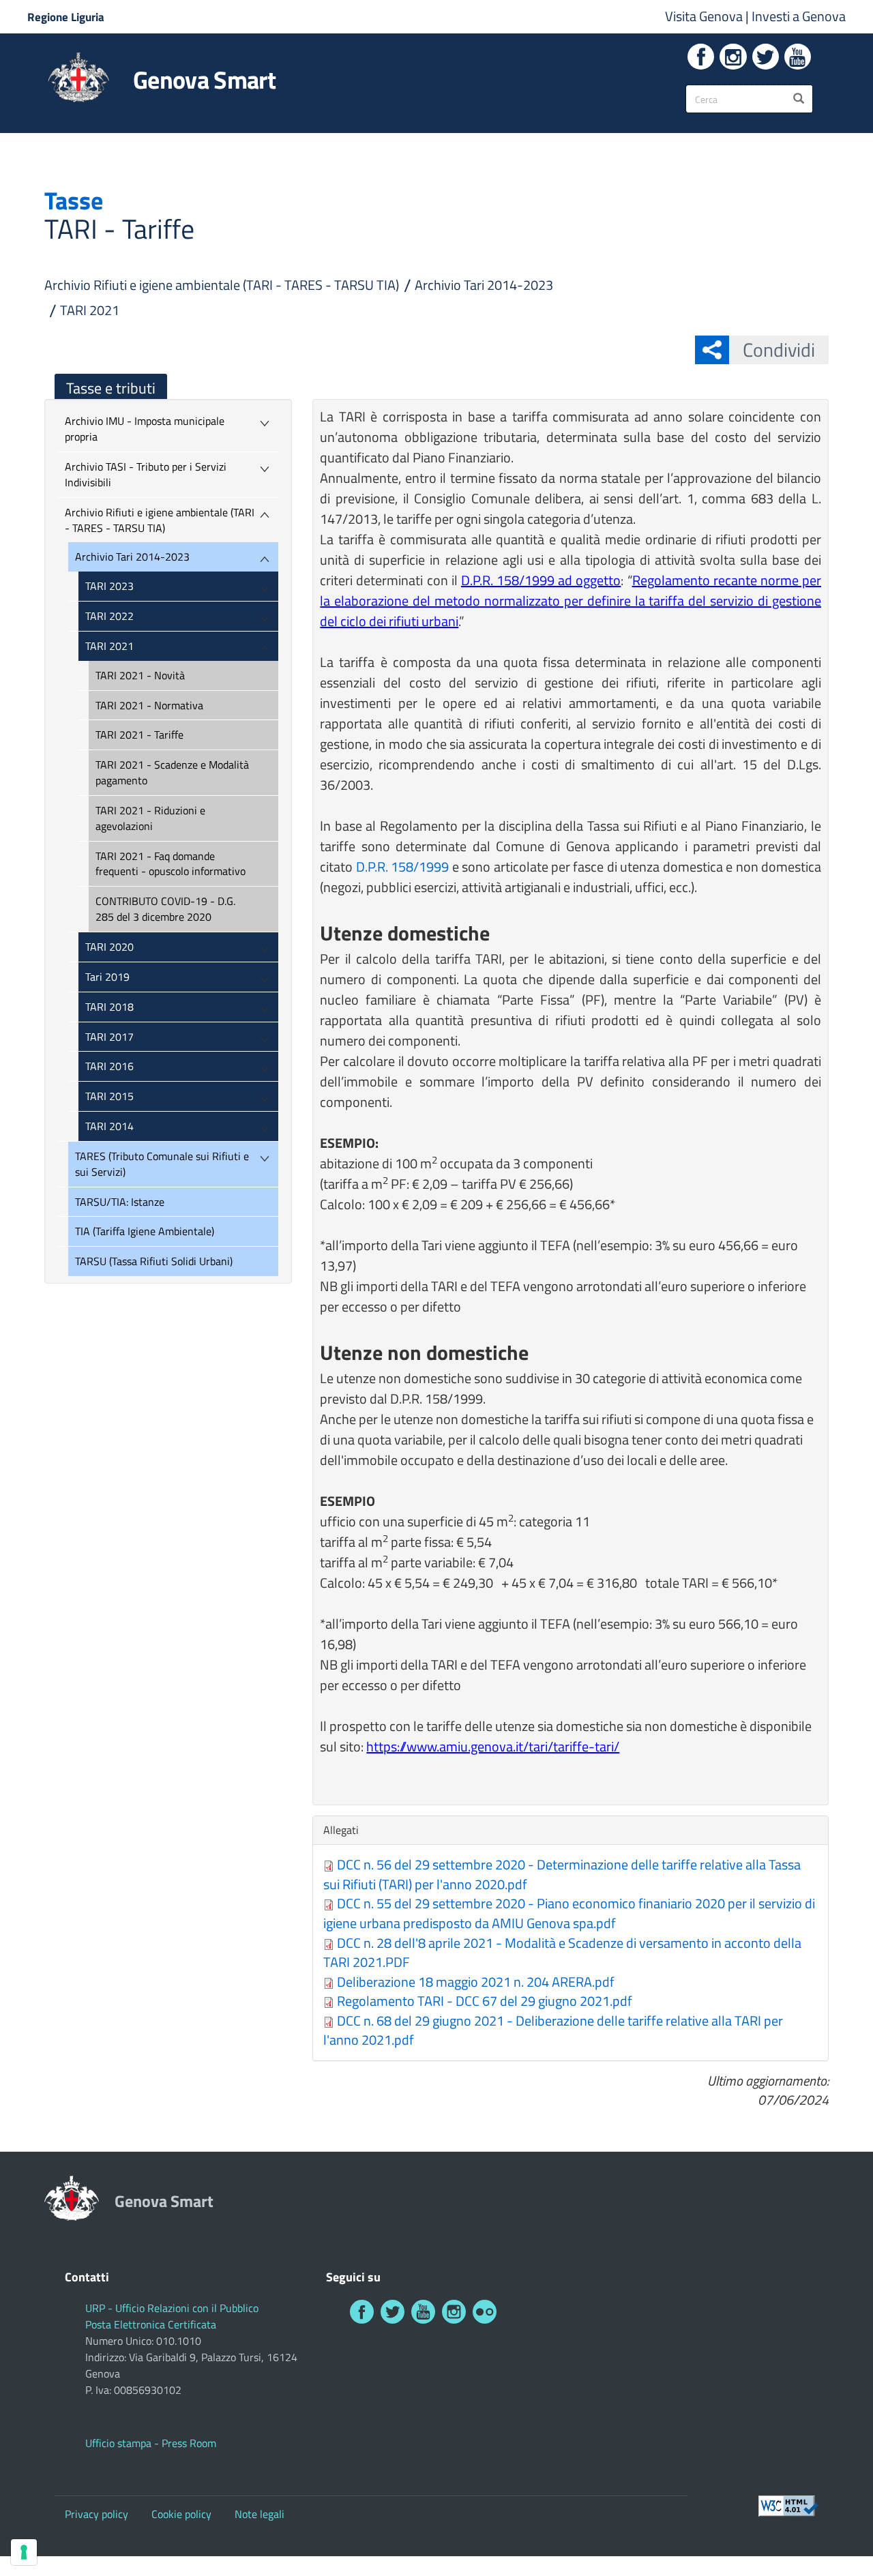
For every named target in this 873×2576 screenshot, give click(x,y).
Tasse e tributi (111, 388)
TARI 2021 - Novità (140, 675)
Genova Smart (204, 80)
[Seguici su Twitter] (766, 57)
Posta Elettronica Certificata (151, 2324)
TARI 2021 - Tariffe (139, 735)
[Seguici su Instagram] (733, 57)
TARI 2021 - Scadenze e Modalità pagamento (172, 772)
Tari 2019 (107, 977)
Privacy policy (97, 2514)
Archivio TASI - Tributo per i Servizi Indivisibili (146, 474)
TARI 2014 (109, 1126)
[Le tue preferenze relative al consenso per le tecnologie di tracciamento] (24, 2552)
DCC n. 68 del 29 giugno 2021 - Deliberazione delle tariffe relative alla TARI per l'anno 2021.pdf (553, 2030)
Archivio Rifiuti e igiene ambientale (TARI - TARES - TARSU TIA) (222, 285)
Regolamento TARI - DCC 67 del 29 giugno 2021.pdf (485, 2001)
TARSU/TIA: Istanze (120, 1202)
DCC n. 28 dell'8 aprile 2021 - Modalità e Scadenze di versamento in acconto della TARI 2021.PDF (562, 1953)
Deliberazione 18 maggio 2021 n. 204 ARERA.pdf (476, 1982)
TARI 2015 (109, 1096)
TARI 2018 (109, 1007)
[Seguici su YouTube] (798, 57)
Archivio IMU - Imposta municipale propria (145, 429)
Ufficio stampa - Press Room (151, 2443)
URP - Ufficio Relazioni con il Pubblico (172, 2308)
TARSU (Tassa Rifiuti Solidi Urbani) (154, 1261)
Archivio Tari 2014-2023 (484, 285)
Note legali (260, 2514)
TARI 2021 (90, 310)
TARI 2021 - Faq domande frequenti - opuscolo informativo (171, 864)
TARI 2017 (109, 1037)
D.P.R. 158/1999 (402, 867)
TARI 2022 (109, 616)
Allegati (344, 1830)
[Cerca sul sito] (799, 99)
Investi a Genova (799, 16)
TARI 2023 (109, 586)
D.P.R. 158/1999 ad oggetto (541, 580)
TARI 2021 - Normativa (149, 705)
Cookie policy (181, 2514)
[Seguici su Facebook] (701, 57)
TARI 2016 (109, 1066)
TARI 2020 (109, 947)
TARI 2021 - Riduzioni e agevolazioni (150, 818)
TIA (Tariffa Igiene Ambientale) (145, 1231)
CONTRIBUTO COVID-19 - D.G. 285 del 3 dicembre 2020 (165, 909)
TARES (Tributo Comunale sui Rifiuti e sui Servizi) (162, 1164)
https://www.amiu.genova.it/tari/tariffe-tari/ (493, 1746)
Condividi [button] (779, 350)
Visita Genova (705, 16)
